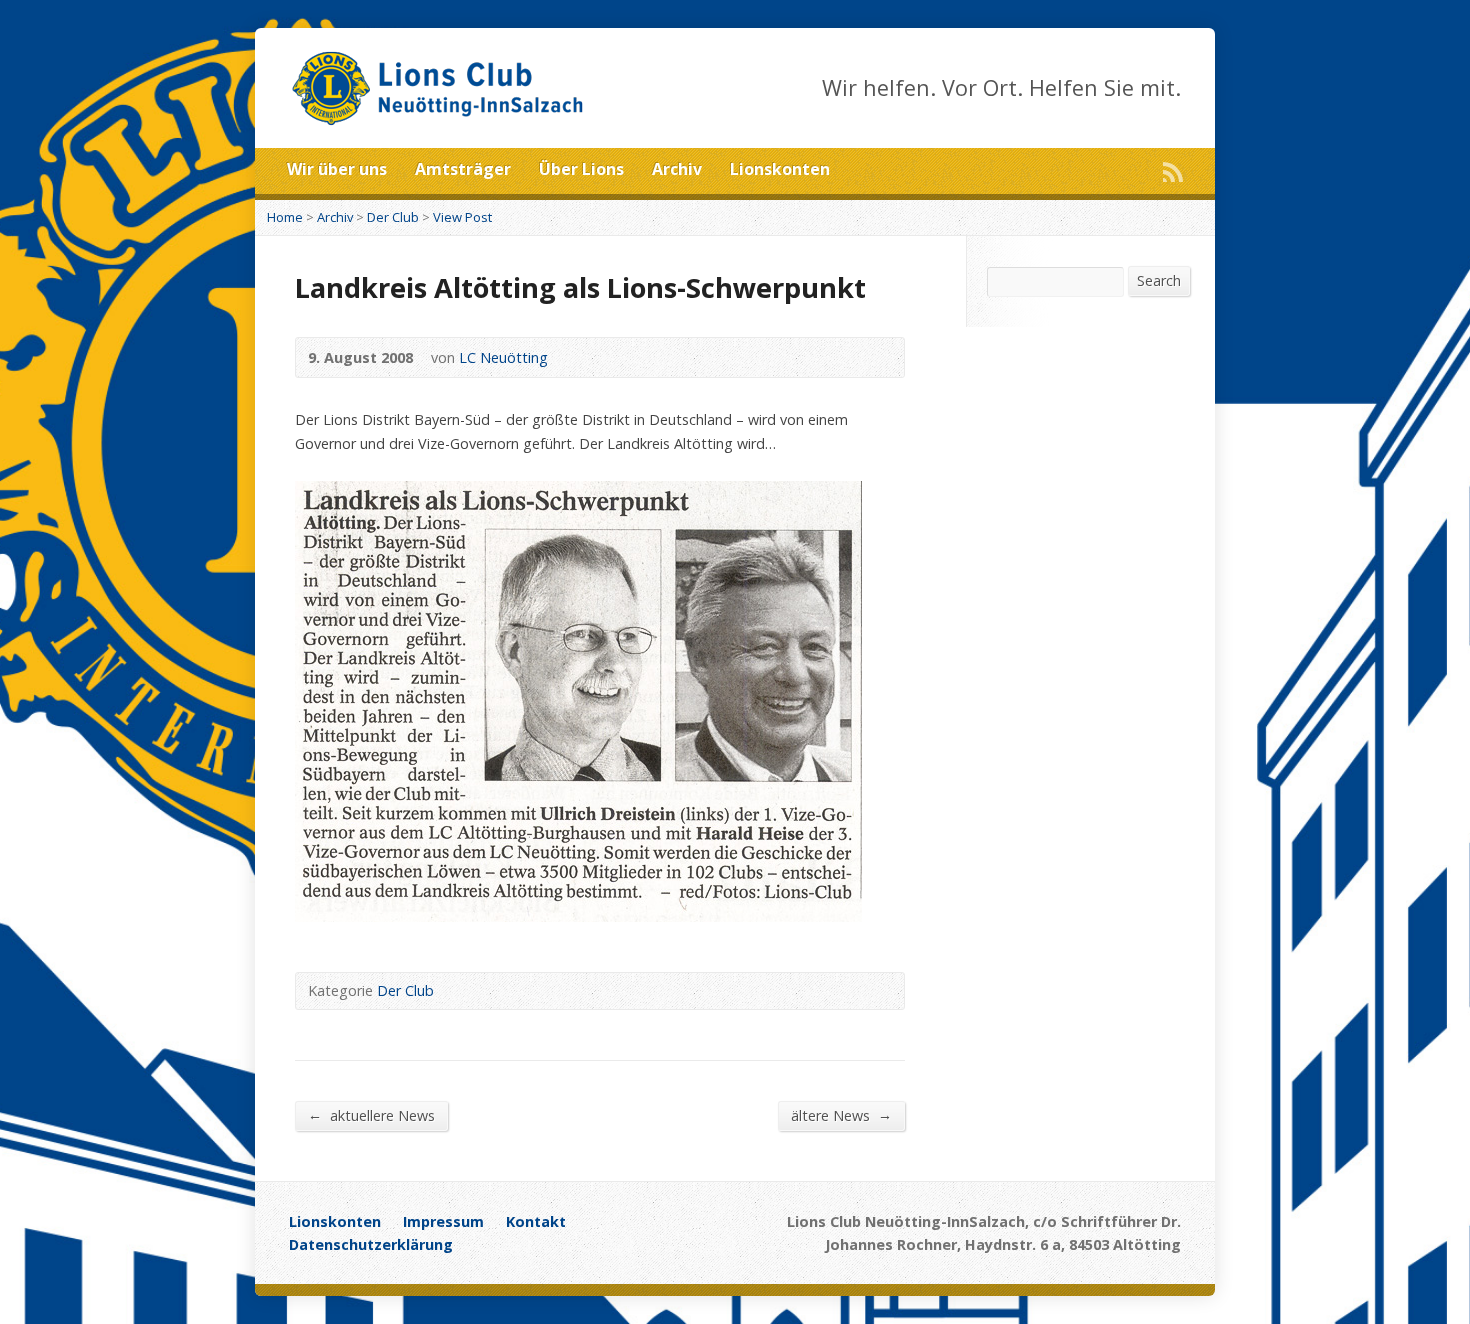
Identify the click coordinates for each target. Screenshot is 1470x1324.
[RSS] (1173, 172)
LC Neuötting (503, 357)
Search (1159, 280)
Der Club (393, 217)
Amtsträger (463, 169)
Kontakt (536, 1221)
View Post (462, 217)
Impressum (443, 1221)
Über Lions (581, 169)
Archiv (677, 169)
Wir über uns (337, 169)
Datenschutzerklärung (371, 1244)
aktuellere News (371, 1115)
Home (285, 217)
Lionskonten (780, 169)
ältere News (841, 1115)
